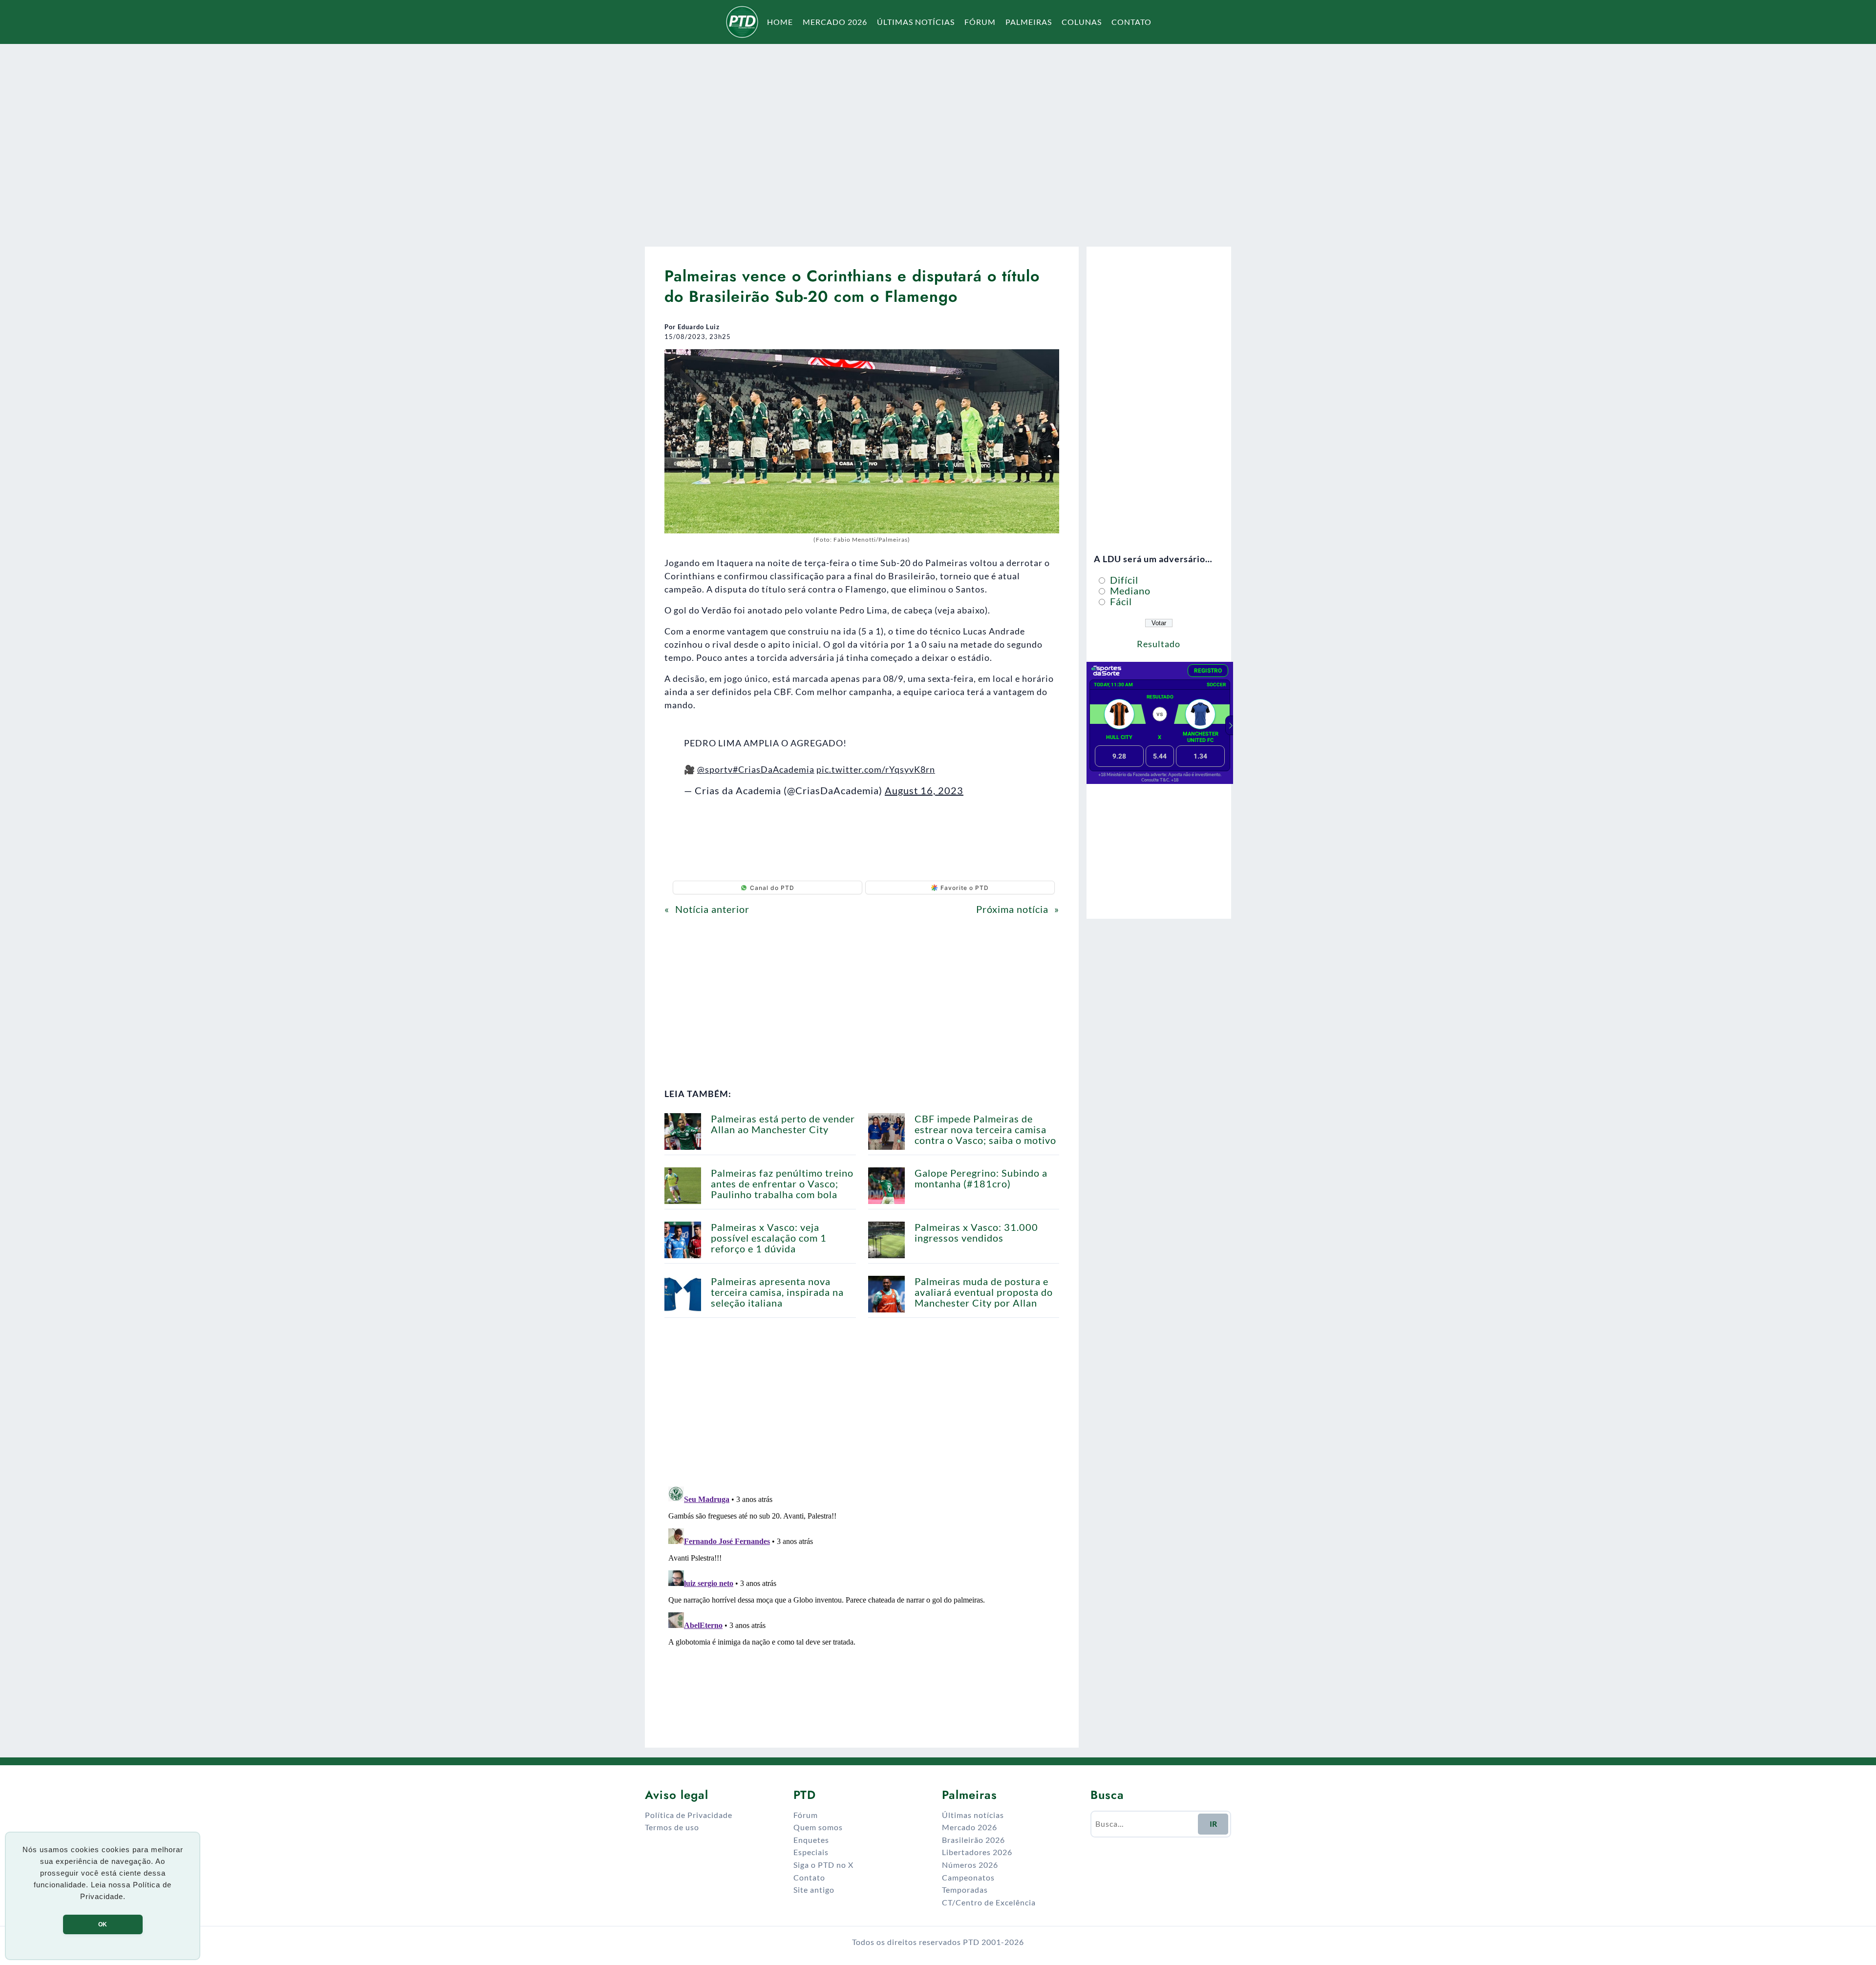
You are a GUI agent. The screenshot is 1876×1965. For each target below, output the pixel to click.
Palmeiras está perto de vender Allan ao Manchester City (783, 1124)
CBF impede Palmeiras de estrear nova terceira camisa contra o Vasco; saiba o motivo (985, 1129)
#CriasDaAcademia (774, 769)
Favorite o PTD (965, 888)
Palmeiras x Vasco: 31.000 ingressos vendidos (976, 1232)
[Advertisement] (938, 139)
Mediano (1129, 591)
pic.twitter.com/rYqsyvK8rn (876, 769)
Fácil (1120, 601)
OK (103, 1924)
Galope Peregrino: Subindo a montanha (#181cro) (981, 1178)
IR (1213, 1824)
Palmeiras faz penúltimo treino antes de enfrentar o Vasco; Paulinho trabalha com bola (782, 1183)
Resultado (1159, 644)
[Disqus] (862, 1605)
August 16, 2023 (924, 790)
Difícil (1123, 580)
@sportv (715, 769)
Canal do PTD (772, 888)
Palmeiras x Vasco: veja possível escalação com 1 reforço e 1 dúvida (769, 1238)
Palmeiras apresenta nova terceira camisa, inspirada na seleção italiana (777, 1292)
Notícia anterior (712, 909)
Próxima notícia (1012, 909)
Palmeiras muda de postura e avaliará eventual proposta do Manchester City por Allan (984, 1292)
